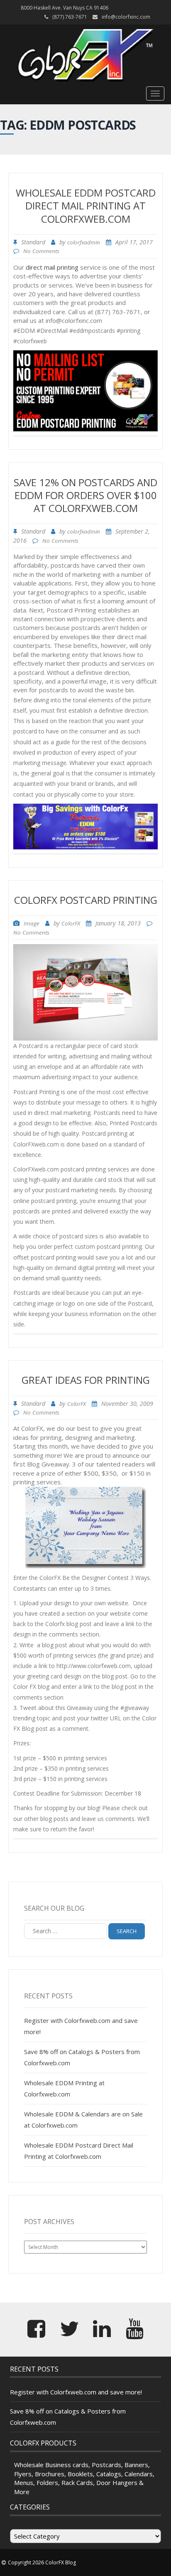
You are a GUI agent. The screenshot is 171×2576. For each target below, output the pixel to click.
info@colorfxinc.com (126, 17)
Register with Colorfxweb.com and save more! (76, 2392)
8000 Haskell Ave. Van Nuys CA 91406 (65, 8)
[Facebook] (36, 2334)
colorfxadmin (84, 242)
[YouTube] (135, 2334)
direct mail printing (52, 267)
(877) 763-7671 (70, 17)
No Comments (41, 251)
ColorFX (71, 923)
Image (32, 923)
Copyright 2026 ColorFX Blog (42, 2562)
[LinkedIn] (102, 2334)
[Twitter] (69, 2334)
